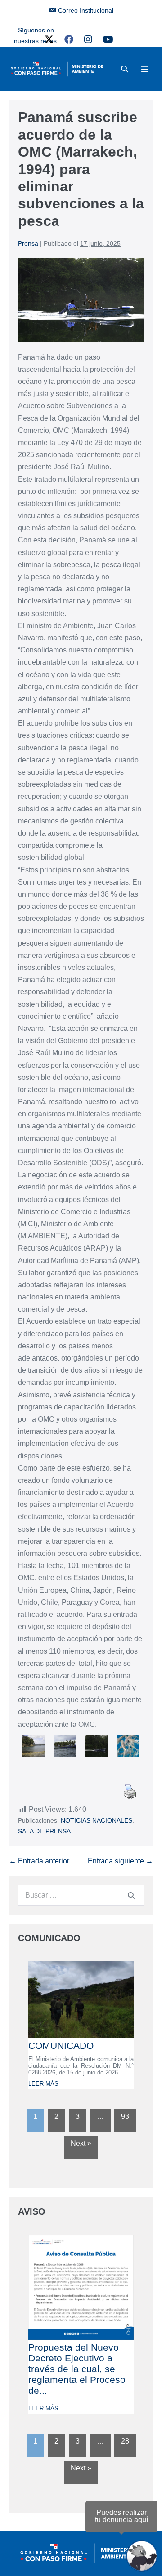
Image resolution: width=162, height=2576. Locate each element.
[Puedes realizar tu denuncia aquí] (142, 2556)
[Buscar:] (81, 1895)
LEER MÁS (43, 2084)
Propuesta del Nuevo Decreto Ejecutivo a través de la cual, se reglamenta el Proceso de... (77, 2369)
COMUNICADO (61, 2045)
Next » (81, 2143)
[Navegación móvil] (145, 69)
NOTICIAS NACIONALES (97, 1820)
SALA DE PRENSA (44, 1831)
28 (125, 2441)
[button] (125, 69)
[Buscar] (131, 1895)
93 (125, 2116)
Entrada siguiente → (120, 1861)
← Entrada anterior (39, 1861)
